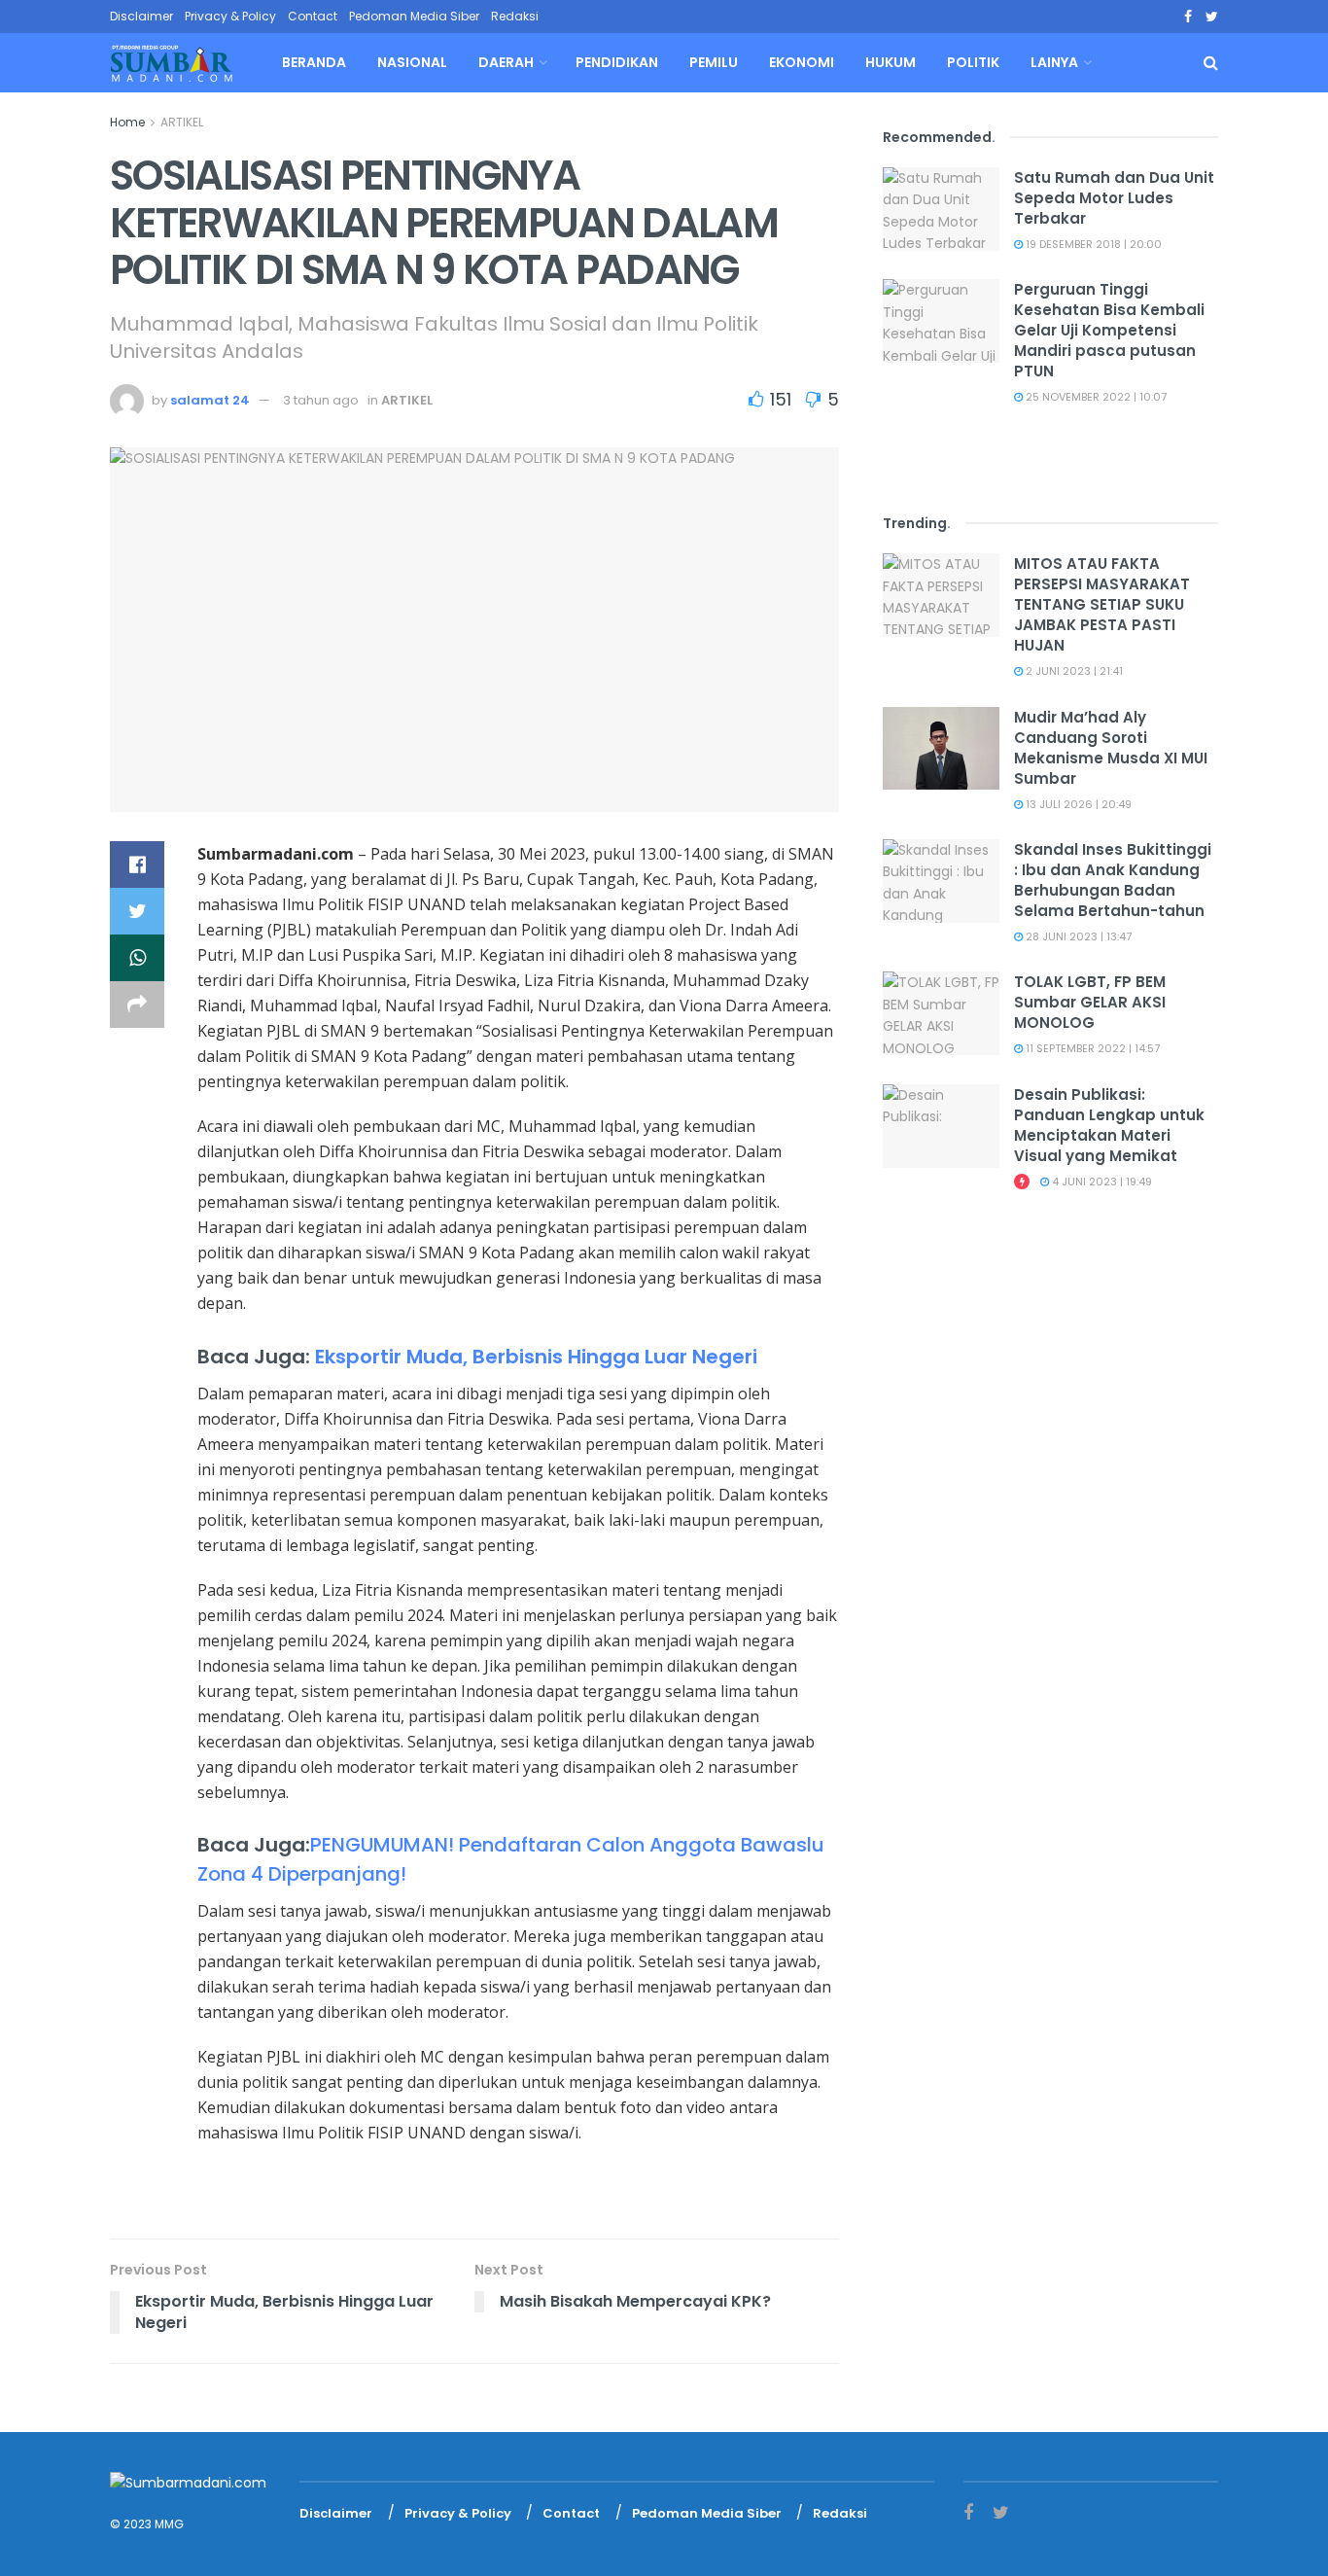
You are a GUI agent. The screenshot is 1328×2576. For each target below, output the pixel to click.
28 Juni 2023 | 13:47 (1077, 936)
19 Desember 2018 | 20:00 (1092, 244)
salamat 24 (210, 400)
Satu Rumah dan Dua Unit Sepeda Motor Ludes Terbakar (1114, 198)
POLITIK (973, 62)
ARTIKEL (182, 122)
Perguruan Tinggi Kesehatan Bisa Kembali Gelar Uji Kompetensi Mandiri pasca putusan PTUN (1109, 330)
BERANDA (314, 62)
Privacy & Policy (230, 16)
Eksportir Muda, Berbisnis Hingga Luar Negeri (536, 1357)
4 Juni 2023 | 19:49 (1101, 1182)
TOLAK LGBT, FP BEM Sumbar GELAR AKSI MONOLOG (1090, 1002)
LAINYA (1054, 62)
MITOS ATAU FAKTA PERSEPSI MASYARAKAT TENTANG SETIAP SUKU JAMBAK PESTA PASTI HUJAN (1102, 604)
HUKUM (891, 62)
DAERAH (506, 62)
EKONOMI (802, 62)
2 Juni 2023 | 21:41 (1073, 671)
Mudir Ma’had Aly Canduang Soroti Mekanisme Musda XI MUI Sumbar (1111, 748)
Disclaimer (141, 16)
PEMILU (714, 62)
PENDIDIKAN (617, 62)
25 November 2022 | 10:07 (1095, 397)
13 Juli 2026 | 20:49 (1077, 804)
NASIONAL (412, 62)
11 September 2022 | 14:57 (1091, 1048)
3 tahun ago (321, 400)
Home (127, 122)
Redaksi (515, 16)
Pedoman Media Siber (414, 16)
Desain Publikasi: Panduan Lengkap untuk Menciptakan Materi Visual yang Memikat (1109, 1125)
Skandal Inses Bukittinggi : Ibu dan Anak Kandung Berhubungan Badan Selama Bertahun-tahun (1113, 880)
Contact (313, 16)
